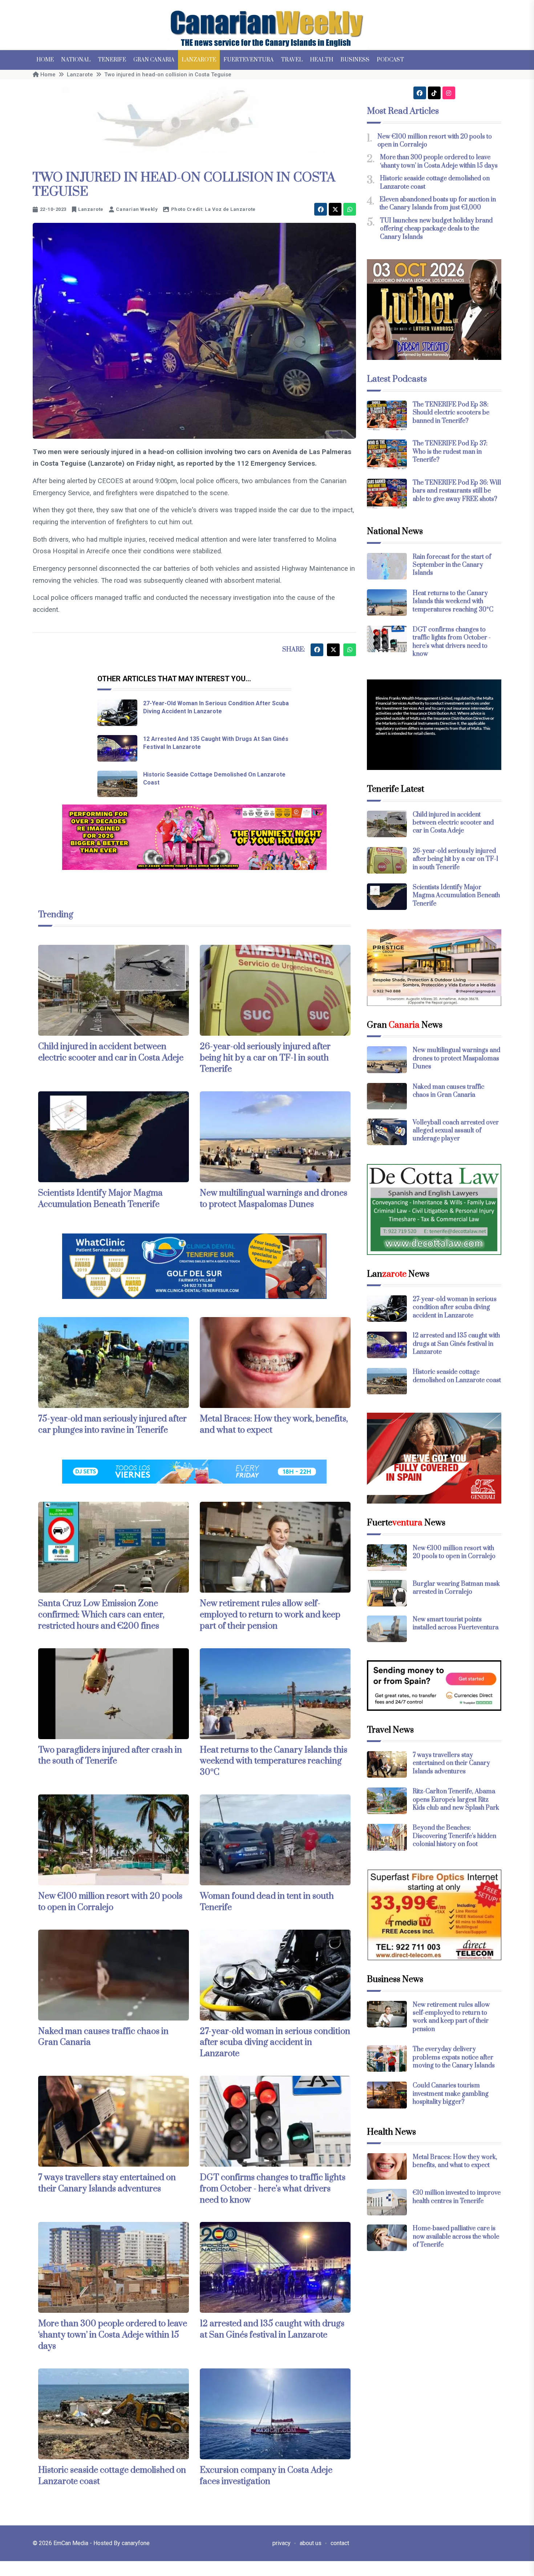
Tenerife (112, 60)
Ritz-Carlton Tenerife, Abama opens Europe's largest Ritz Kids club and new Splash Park (456, 1800)
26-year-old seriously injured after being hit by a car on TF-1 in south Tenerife (265, 1058)
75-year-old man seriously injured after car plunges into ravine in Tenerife (112, 1425)
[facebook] (321, 209)
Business (355, 60)
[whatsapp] (350, 209)
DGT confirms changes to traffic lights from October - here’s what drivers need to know (273, 2189)
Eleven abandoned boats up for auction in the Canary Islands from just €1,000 (438, 204)
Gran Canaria (154, 60)
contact (340, 2543)
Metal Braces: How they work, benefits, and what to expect (455, 2161)
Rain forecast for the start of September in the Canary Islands (452, 565)
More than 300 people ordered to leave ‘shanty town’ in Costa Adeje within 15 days (113, 2335)
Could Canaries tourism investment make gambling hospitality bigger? (451, 2094)
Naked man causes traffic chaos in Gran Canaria (103, 2037)
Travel (292, 60)
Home (45, 60)
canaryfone (136, 2543)
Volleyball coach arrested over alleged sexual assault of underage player (456, 1131)
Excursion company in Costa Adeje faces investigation (266, 2476)
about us (311, 2543)
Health (321, 60)
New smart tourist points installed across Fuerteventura (456, 1624)
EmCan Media (72, 2543)
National (76, 60)
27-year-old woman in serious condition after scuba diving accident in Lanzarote (275, 2043)
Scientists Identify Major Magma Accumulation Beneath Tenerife (100, 1199)
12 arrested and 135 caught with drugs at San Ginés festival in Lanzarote (272, 2329)
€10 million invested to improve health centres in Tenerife (457, 2197)
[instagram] (449, 93)
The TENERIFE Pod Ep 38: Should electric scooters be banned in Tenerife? (451, 413)
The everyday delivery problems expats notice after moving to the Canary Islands (454, 2057)
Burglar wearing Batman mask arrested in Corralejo (456, 1588)
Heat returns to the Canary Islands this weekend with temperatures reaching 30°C (274, 1761)
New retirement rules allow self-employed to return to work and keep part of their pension (270, 1615)
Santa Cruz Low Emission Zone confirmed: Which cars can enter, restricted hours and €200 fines (101, 1615)
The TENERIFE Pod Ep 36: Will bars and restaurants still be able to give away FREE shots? (457, 491)
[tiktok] (434, 93)
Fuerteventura (248, 60)
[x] (335, 209)
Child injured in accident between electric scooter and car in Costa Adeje (111, 1052)
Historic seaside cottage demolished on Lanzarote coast (457, 1376)
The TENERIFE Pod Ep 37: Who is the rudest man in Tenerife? (450, 452)
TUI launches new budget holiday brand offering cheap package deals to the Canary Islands (436, 229)
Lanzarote (199, 60)
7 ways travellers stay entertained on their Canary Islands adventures (107, 2183)
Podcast (390, 60)
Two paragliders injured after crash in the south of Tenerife (110, 1756)
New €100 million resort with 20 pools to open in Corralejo (110, 1902)
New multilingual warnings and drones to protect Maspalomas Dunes (274, 1199)
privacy (282, 2543)
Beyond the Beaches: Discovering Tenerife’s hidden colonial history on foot (454, 1836)
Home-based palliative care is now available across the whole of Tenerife (456, 2237)
